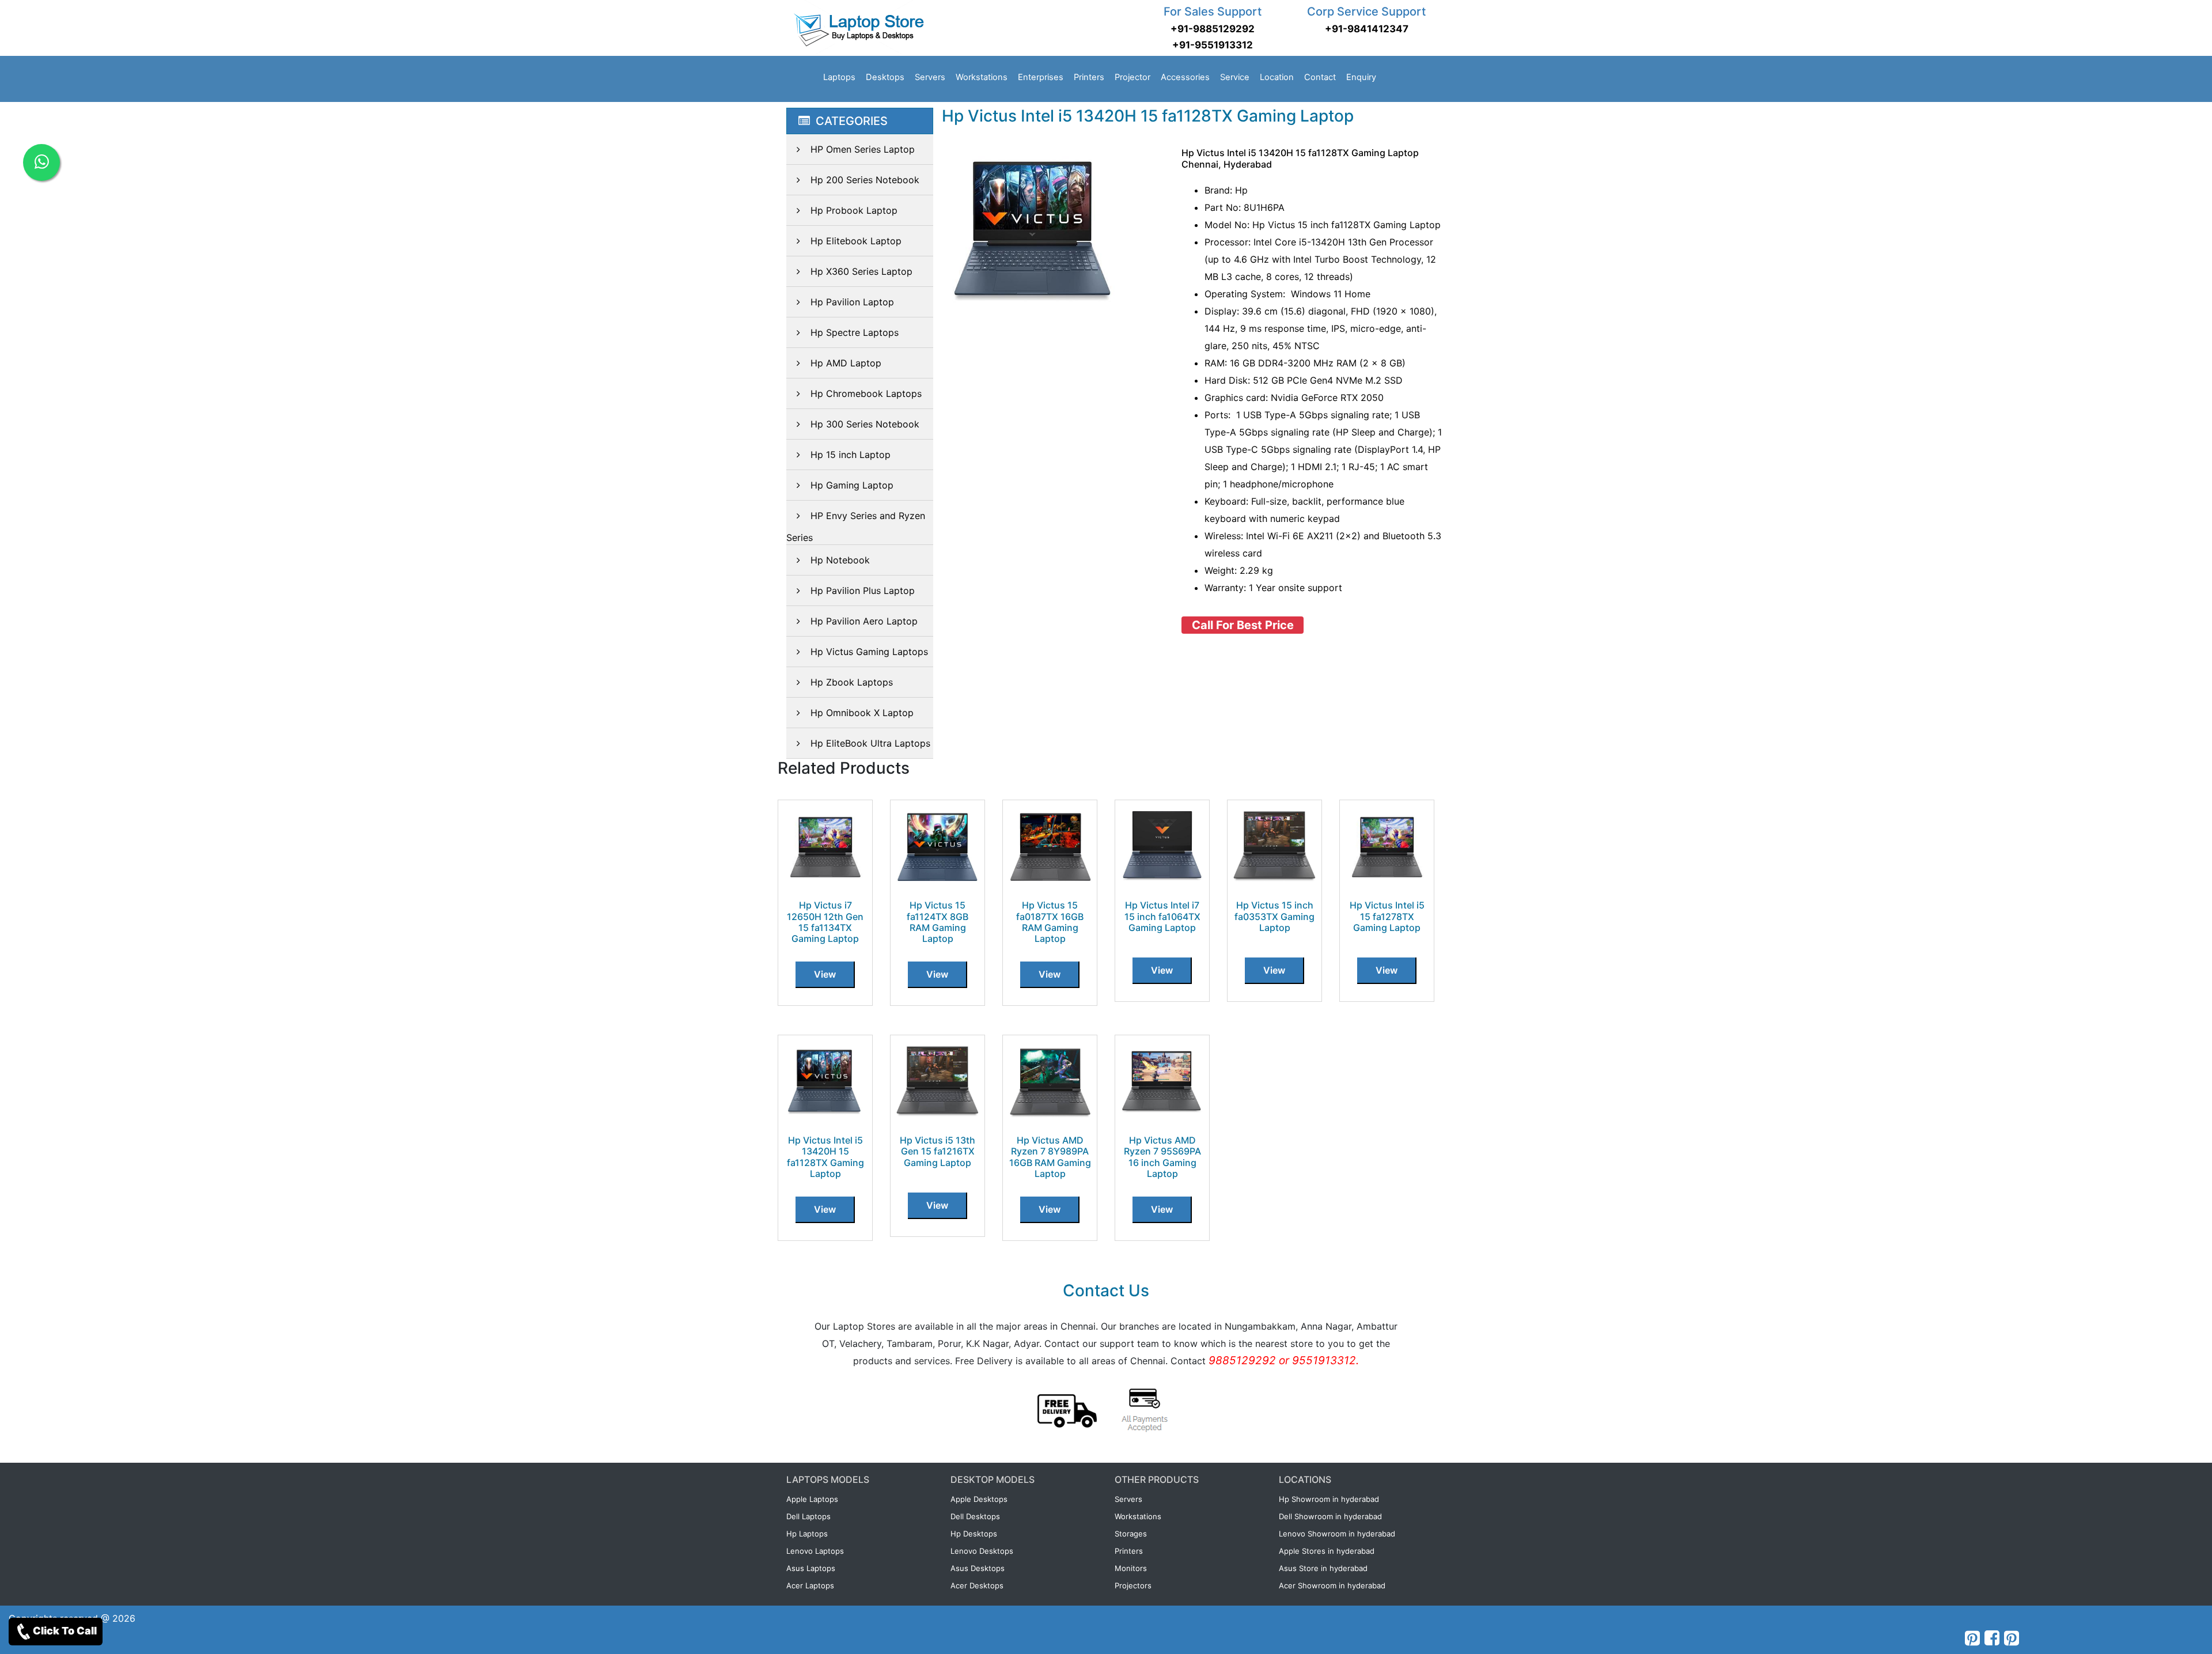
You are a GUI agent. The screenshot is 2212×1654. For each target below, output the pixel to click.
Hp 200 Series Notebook (865, 180)
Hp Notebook (840, 560)
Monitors (1131, 1568)
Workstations (982, 77)
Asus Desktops (978, 1568)
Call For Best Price (1243, 625)
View (825, 974)
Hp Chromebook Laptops (866, 393)
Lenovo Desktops (982, 1551)
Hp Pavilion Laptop (852, 302)
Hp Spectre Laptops (855, 332)
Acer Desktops (977, 1585)
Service (1235, 77)
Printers (1089, 77)
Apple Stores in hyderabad (1327, 1551)
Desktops (885, 77)
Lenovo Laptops (815, 1551)
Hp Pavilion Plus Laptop (863, 591)
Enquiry (1361, 77)
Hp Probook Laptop (854, 210)
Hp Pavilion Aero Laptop (864, 621)
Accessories (1185, 77)
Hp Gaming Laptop (852, 485)
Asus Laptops (811, 1568)
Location (1277, 77)
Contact (1320, 77)
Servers (930, 77)
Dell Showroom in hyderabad (1330, 1516)
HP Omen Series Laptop (863, 149)
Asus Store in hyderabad (1323, 1568)
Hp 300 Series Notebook (865, 424)
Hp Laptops (807, 1534)
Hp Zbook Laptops (852, 682)
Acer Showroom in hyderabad (1332, 1585)
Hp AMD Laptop (846, 363)
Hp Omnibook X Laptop (862, 713)
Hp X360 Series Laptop (861, 271)
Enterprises (1041, 77)
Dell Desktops (975, 1516)
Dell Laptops (808, 1516)
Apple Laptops (812, 1499)
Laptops (839, 77)
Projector (1132, 77)
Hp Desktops (974, 1534)
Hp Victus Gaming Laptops (869, 652)
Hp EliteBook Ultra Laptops (870, 743)
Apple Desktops (979, 1499)
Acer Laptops (810, 1585)
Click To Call (65, 1631)
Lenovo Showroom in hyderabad (1337, 1534)
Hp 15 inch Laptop (851, 455)
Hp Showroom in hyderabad (1329, 1499)
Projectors (1133, 1585)
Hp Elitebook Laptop (856, 241)
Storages (1131, 1534)
